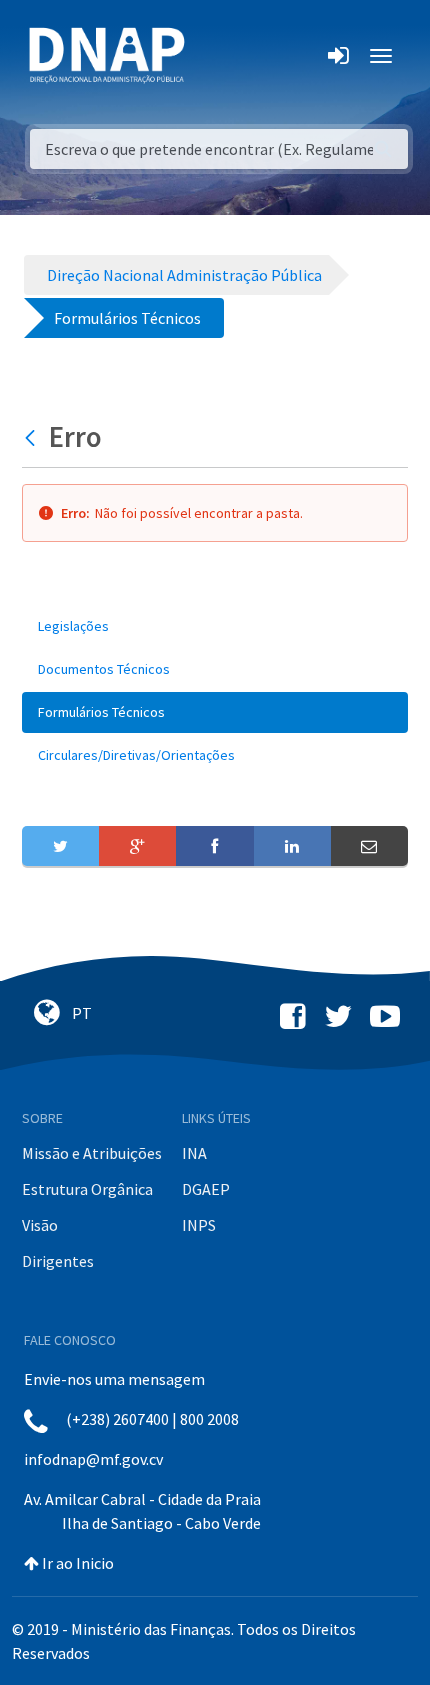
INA (194, 1153)
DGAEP (206, 1189)
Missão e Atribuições (92, 1153)
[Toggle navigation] (213, 56)
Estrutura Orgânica (87, 1189)
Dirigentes (58, 1261)
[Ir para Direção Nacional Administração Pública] (107, 54)
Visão (40, 1225)
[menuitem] (215, 626)
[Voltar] (32, 437)
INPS (199, 1225)
